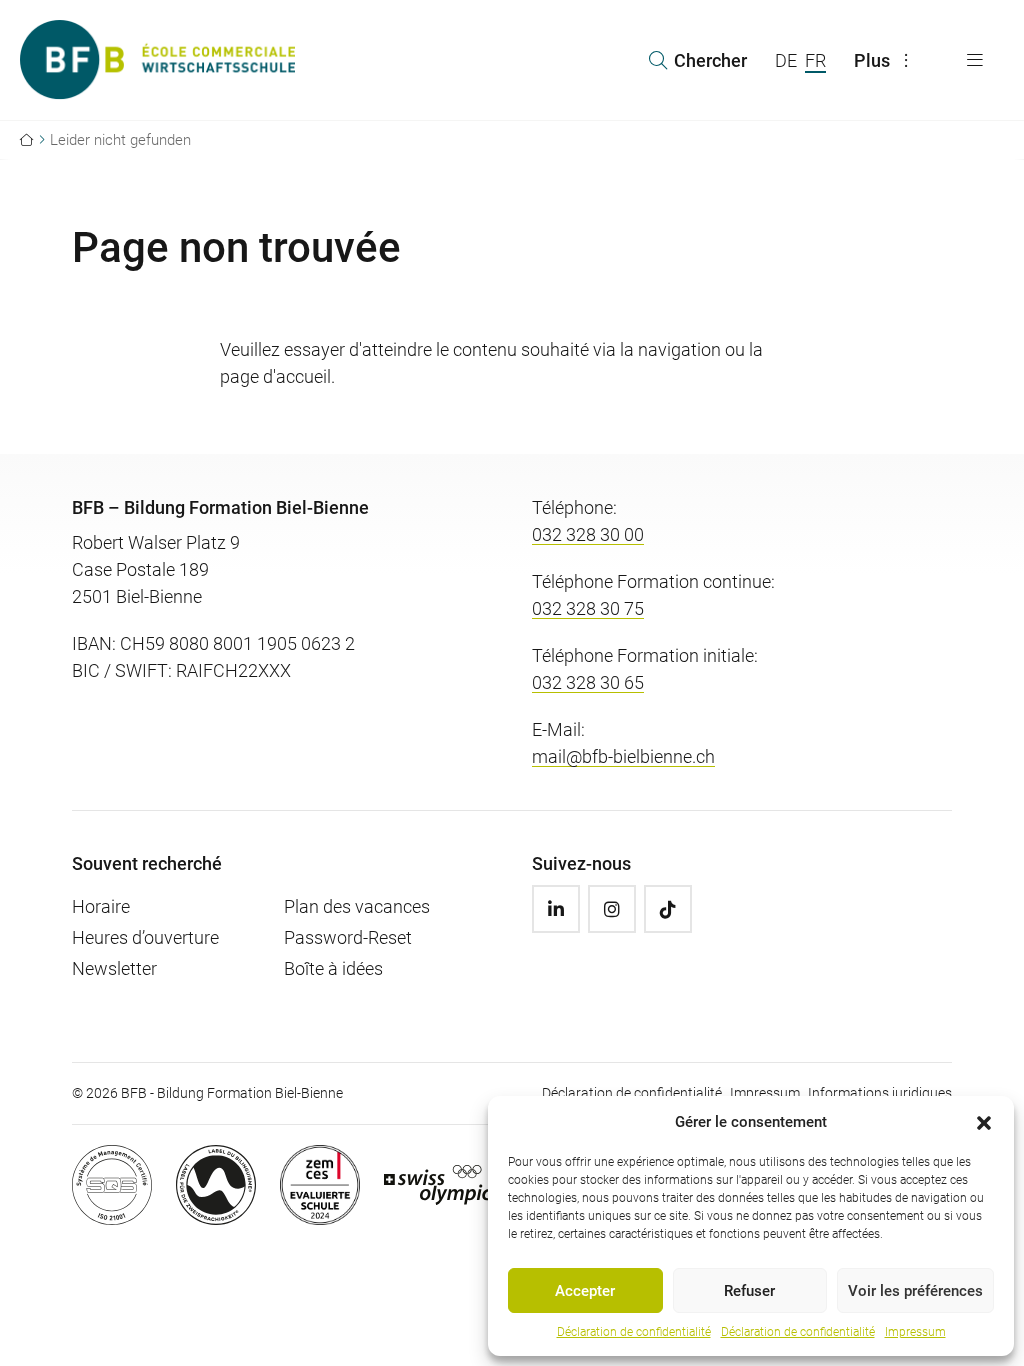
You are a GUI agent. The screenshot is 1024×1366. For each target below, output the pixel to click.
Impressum (915, 1332)
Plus (872, 60)
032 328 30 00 (588, 534)
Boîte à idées (333, 968)
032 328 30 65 (588, 682)
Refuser (749, 1291)
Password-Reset (348, 937)
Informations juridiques (880, 1093)
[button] (984, 1122)
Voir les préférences (915, 1291)
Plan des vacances (357, 906)
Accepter (585, 1291)
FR (815, 60)
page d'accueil (275, 376)
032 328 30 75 (588, 608)
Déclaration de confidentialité (634, 1332)
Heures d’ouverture (145, 937)
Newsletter (114, 968)
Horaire (101, 906)
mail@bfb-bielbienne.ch (623, 756)
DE (786, 60)
